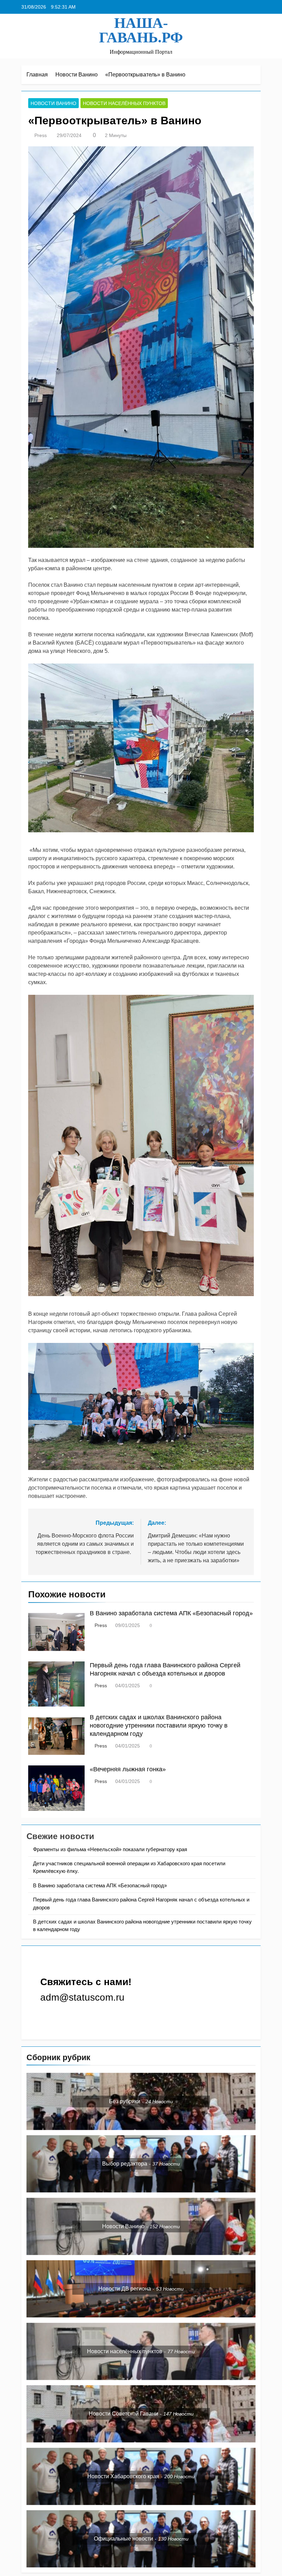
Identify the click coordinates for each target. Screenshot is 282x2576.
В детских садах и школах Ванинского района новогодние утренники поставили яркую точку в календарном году (159, 1725)
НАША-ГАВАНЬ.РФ (141, 30)
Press (41, 135)
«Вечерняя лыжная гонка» (128, 1769)
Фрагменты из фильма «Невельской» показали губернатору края (110, 1849)
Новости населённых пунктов (124, 103)
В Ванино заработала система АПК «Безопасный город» (171, 1613)
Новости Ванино (53, 103)
